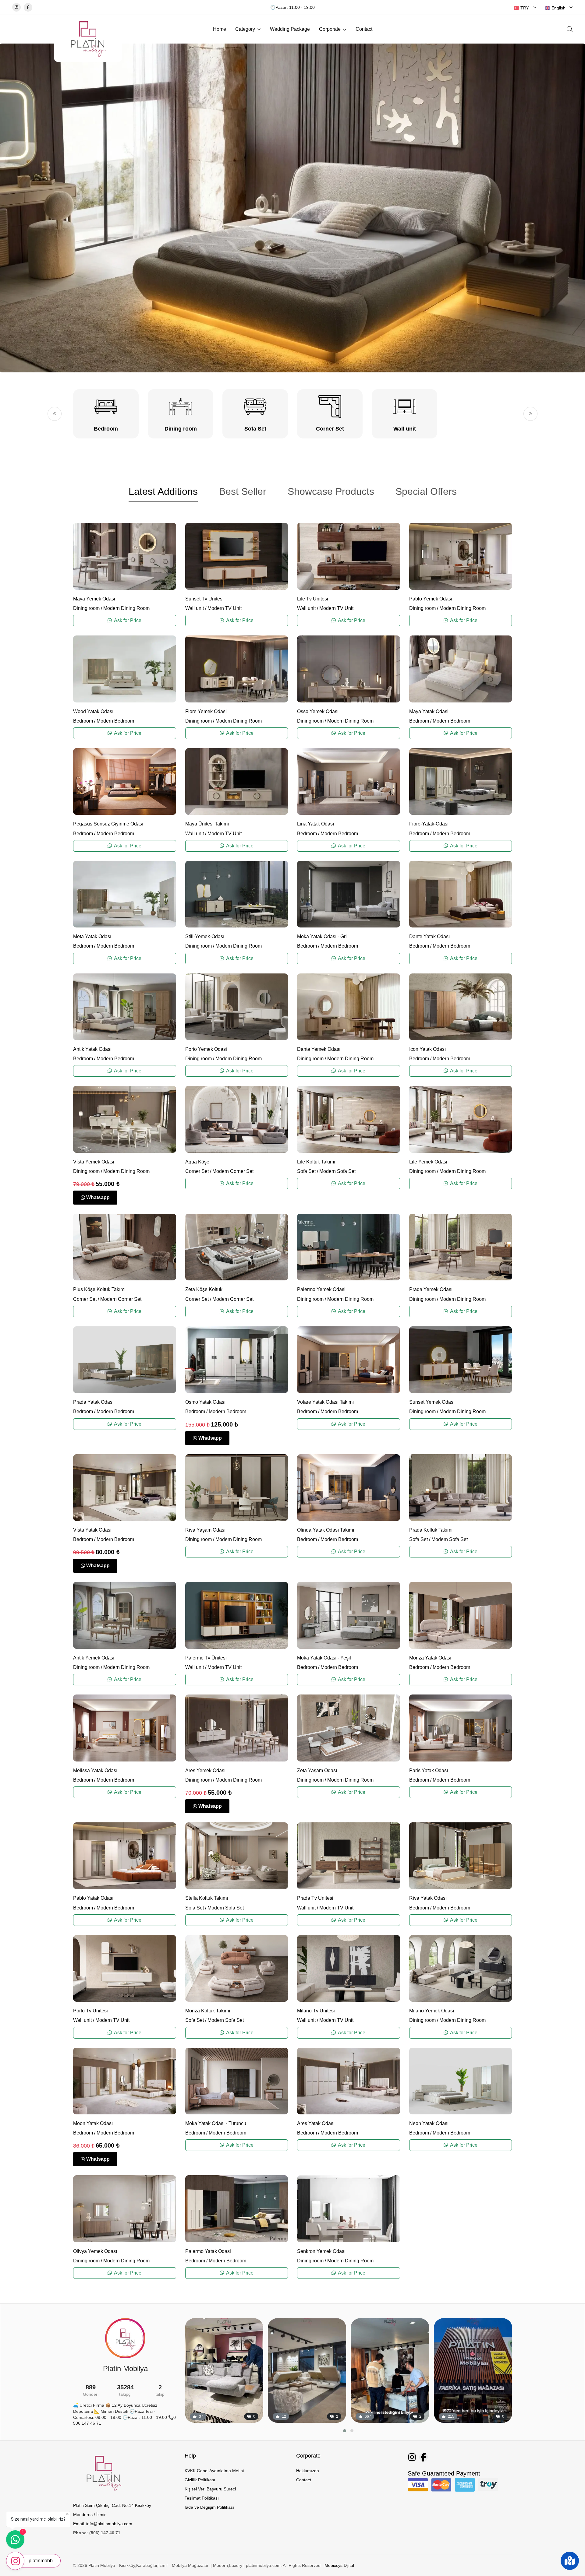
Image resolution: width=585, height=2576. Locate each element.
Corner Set (197, 1171)
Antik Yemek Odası (94, 1658)
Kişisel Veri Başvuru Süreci (210, 2489)
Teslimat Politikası (202, 2498)
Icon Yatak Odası (427, 1049)
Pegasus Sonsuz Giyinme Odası (108, 824)
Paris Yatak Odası (429, 1770)
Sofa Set (306, 1171)
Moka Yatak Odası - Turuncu (216, 2123)
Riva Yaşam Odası (205, 1530)
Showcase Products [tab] (331, 491)
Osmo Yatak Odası (205, 1402)
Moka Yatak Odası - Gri (322, 936)
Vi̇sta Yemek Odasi (94, 1162)
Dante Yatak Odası (429, 936)
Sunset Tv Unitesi (204, 599)
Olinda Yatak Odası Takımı (326, 1530)
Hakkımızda (308, 2471)
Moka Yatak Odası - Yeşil (324, 1658)
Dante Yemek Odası (319, 1049)
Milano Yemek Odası (432, 2011)
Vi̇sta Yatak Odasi (92, 1530)
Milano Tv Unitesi (316, 2011)
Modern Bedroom (115, 721)
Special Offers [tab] (426, 491)
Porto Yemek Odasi (206, 1049)
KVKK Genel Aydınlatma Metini (214, 2471)
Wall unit (195, 608)
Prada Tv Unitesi (315, 1898)
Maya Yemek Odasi (94, 599)
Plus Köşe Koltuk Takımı (99, 1289)
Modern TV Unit (225, 608)
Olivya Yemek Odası (95, 2251)
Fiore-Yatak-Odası (429, 824)
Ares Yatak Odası (316, 2123)
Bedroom (83, 721)
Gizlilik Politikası (200, 2480)
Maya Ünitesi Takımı (207, 824)
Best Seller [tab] (243, 491)
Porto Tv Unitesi (90, 2011)
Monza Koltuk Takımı (208, 2011)
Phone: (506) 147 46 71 (97, 2533)
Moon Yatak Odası (93, 2123)
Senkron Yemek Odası (321, 2251)
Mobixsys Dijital (339, 2565)
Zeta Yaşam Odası (317, 1770)
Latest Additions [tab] (163, 491)
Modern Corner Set (233, 1171)
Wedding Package (290, 29)
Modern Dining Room (126, 608)
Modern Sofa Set (337, 1171)
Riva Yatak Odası (428, 1898)
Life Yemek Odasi (428, 1162)
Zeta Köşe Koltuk (204, 1289)
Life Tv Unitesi (313, 599)
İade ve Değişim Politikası (209, 2507)
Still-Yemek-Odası (205, 936)
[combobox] (525, 8)
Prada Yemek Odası (431, 1289)
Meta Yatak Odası (92, 936)
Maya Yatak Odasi (429, 711)
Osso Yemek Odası (318, 711)
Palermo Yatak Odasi (208, 2251)
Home (220, 29)
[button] (55, 414)
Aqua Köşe (197, 1162)
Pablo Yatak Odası (93, 1898)
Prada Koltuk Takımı (431, 1530)
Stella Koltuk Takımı (207, 1898)
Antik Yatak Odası (92, 1049)
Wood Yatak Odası (93, 711)
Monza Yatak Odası (430, 1658)
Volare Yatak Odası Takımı (325, 1402)
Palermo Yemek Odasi (321, 1289)
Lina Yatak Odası (316, 824)
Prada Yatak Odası (93, 1402)
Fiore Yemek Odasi (206, 711)
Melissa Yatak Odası (95, 1770)
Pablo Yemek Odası (431, 599)
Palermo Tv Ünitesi (206, 1658)
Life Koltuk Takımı (316, 1162)
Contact (364, 29)
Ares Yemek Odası (205, 1770)
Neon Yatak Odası (429, 2123)
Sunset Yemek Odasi (432, 1402)
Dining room (86, 608)
